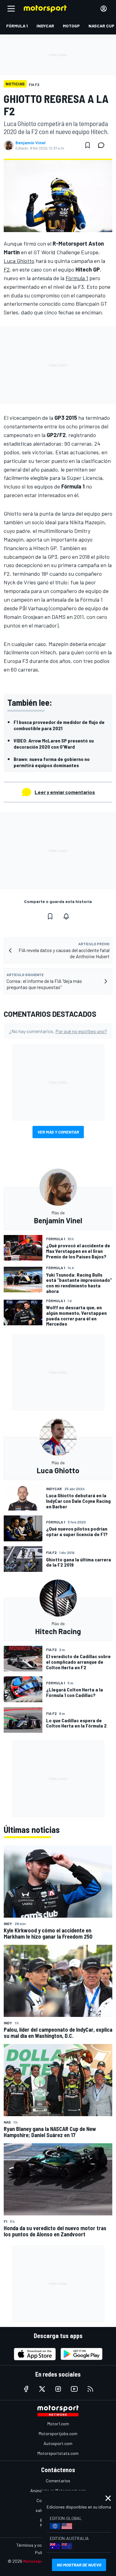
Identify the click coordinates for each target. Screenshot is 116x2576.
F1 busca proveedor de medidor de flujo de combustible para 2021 (59, 725)
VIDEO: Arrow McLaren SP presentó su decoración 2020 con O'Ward (54, 744)
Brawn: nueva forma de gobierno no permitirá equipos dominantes (52, 762)
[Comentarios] (103, 145)
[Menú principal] (11, 9)
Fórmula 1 (77, 278)
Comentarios (58, 2481)
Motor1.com (58, 2424)
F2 (7, 269)
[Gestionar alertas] (66, 916)
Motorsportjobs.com (58, 2433)
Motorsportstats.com (58, 2453)
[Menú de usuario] (104, 9)
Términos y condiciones (38, 2545)
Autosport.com (58, 2443)
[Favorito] (88, 145)
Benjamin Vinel (30, 143)
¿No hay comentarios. (58, 1031)
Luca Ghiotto (19, 261)
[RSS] (90, 2389)
